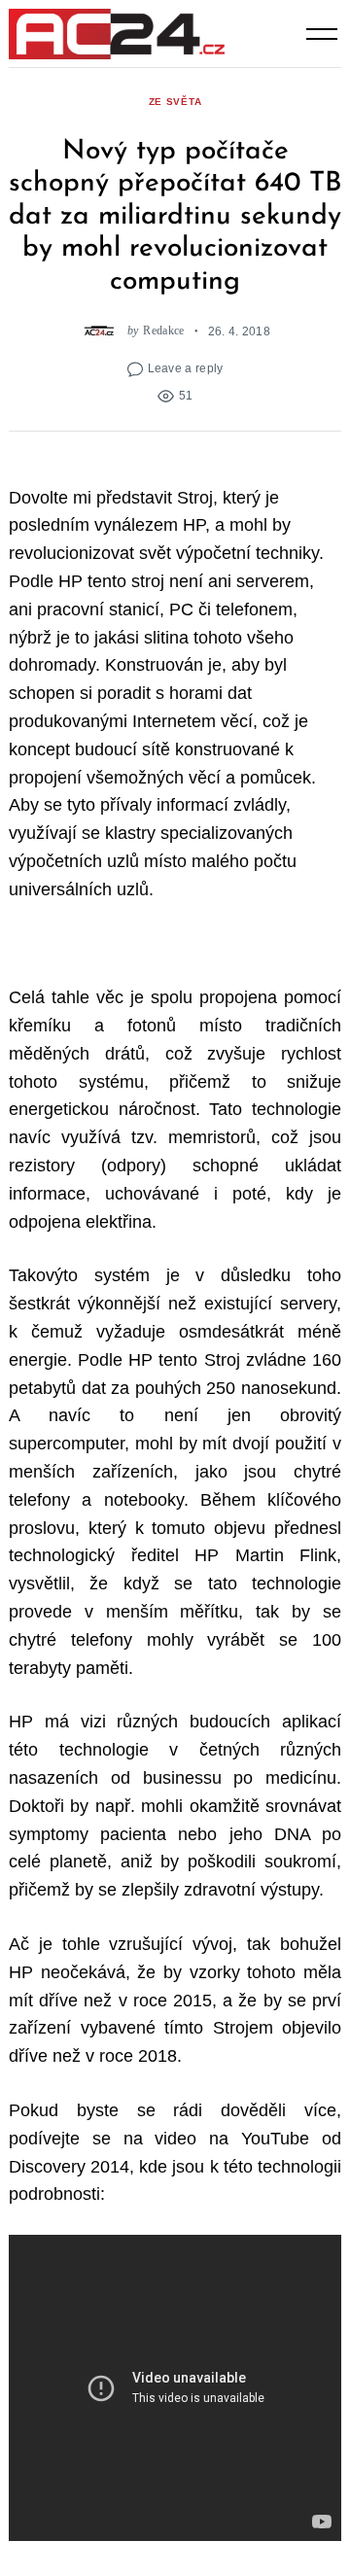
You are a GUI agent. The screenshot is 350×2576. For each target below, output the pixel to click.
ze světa (175, 102)
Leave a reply (186, 368)
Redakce (163, 331)
